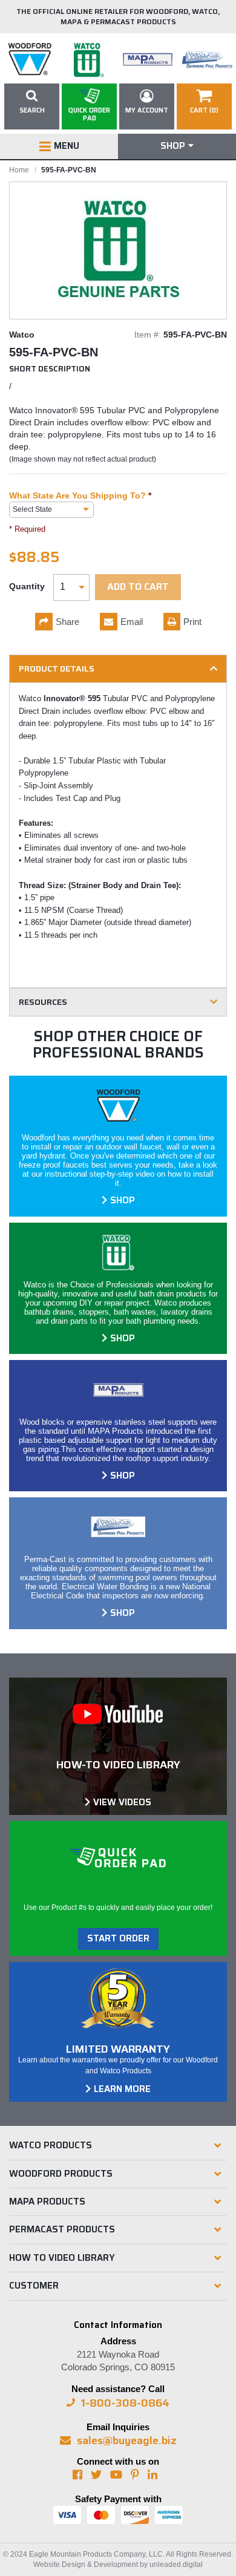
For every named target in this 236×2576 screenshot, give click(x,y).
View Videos (122, 1802)
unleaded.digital (176, 2565)
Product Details (57, 669)
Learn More (122, 2089)
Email (132, 622)
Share (67, 622)
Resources (43, 1002)
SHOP (123, 1200)
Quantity (27, 586)
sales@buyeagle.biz (127, 2440)
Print (192, 622)
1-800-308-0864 (125, 2403)
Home (19, 170)
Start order (118, 1938)
